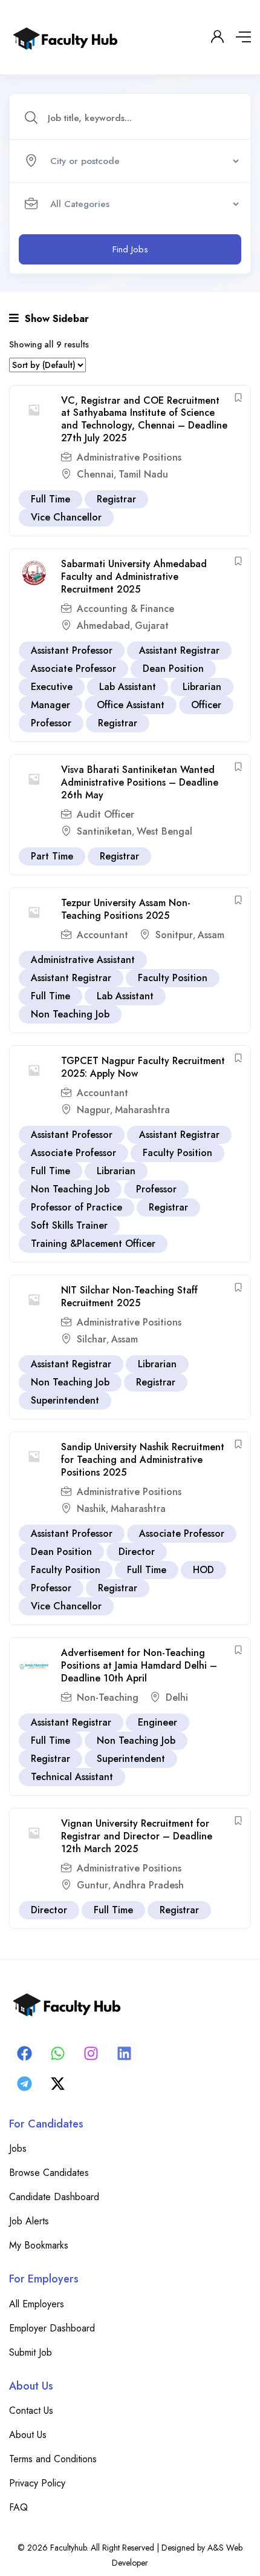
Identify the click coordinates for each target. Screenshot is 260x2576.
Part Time (52, 856)
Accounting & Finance (125, 609)
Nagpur (93, 1110)
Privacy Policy (37, 2483)
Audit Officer (106, 814)
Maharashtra (142, 1110)
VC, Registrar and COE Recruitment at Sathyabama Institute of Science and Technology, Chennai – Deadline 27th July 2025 (144, 419)
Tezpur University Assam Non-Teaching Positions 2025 (126, 909)
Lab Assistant (128, 687)
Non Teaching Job (70, 1014)
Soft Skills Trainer (69, 1225)
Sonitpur (174, 935)
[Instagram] (91, 2054)
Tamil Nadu (143, 474)
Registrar (116, 499)
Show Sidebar (55, 319)
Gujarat (152, 626)
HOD (203, 1570)
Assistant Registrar (179, 650)
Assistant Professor (72, 650)
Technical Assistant (72, 1777)
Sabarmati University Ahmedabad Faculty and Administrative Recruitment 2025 (134, 577)
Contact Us (31, 2410)
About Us (28, 2435)
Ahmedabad (103, 626)
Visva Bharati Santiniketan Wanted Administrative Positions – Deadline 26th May (140, 782)
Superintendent (65, 1400)
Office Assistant (131, 705)
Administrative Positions (129, 457)
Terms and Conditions (53, 2459)
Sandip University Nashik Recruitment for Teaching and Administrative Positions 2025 (143, 1460)
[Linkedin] (124, 2054)
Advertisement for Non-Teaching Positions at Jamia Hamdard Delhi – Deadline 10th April (139, 1665)
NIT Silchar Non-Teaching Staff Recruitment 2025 (129, 1296)
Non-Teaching (108, 1697)
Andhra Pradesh (148, 1885)
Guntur (93, 1885)
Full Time (50, 499)
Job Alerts (29, 2221)
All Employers (37, 2304)
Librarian (202, 687)
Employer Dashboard (52, 2328)
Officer (206, 705)
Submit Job (31, 2352)
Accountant (102, 935)
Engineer (158, 1722)
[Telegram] (24, 2084)
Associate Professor (73, 669)
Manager (50, 705)
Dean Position (173, 669)
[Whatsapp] (57, 2054)
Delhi (177, 1697)
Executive (52, 687)
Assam (211, 935)
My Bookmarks (39, 2245)
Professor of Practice (76, 1207)
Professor (51, 723)
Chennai (95, 474)
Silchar (92, 1339)
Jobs (18, 2148)
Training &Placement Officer (93, 1244)
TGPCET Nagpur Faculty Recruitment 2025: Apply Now (143, 1067)
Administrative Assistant (83, 960)
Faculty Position (173, 978)
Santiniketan (104, 831)
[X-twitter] (57, 2084)
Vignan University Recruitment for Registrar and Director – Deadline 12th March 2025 (137, 1836)
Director (137, 1552)
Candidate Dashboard (54, 2197)
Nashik (91, 1509)
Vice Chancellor (66, 517)
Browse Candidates (49, 2173)
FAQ (18, 2507)
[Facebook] (24, 2054)
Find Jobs (130, 249)
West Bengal (164, 831)
